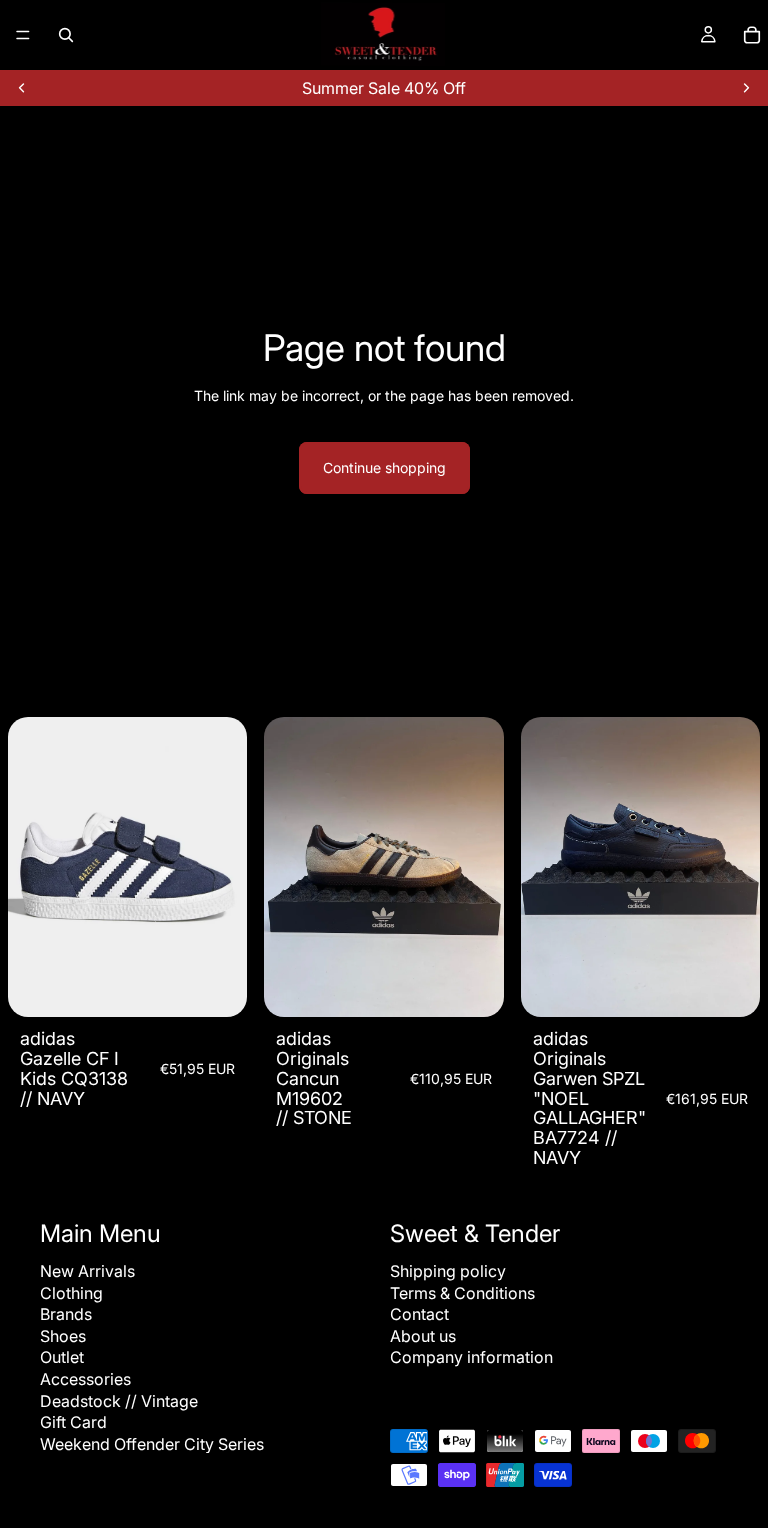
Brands (66, 1314)
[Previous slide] (22, 88)
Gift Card (73, 1422)
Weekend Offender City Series (152, 1443)
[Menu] (23, 35)
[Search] (66, 35)
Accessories (85, 1379)
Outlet (62, 1357)
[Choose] (217, 986)
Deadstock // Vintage (119, 1400)
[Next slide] (746, 88)
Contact (419, 1314)
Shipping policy (448, 1271)
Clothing (71, 1292)
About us (423, 1336)
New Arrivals (87, 1271)
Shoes (63, 1336)
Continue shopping (384, 467)
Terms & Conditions (462, 1292)
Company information (471, 1357)
